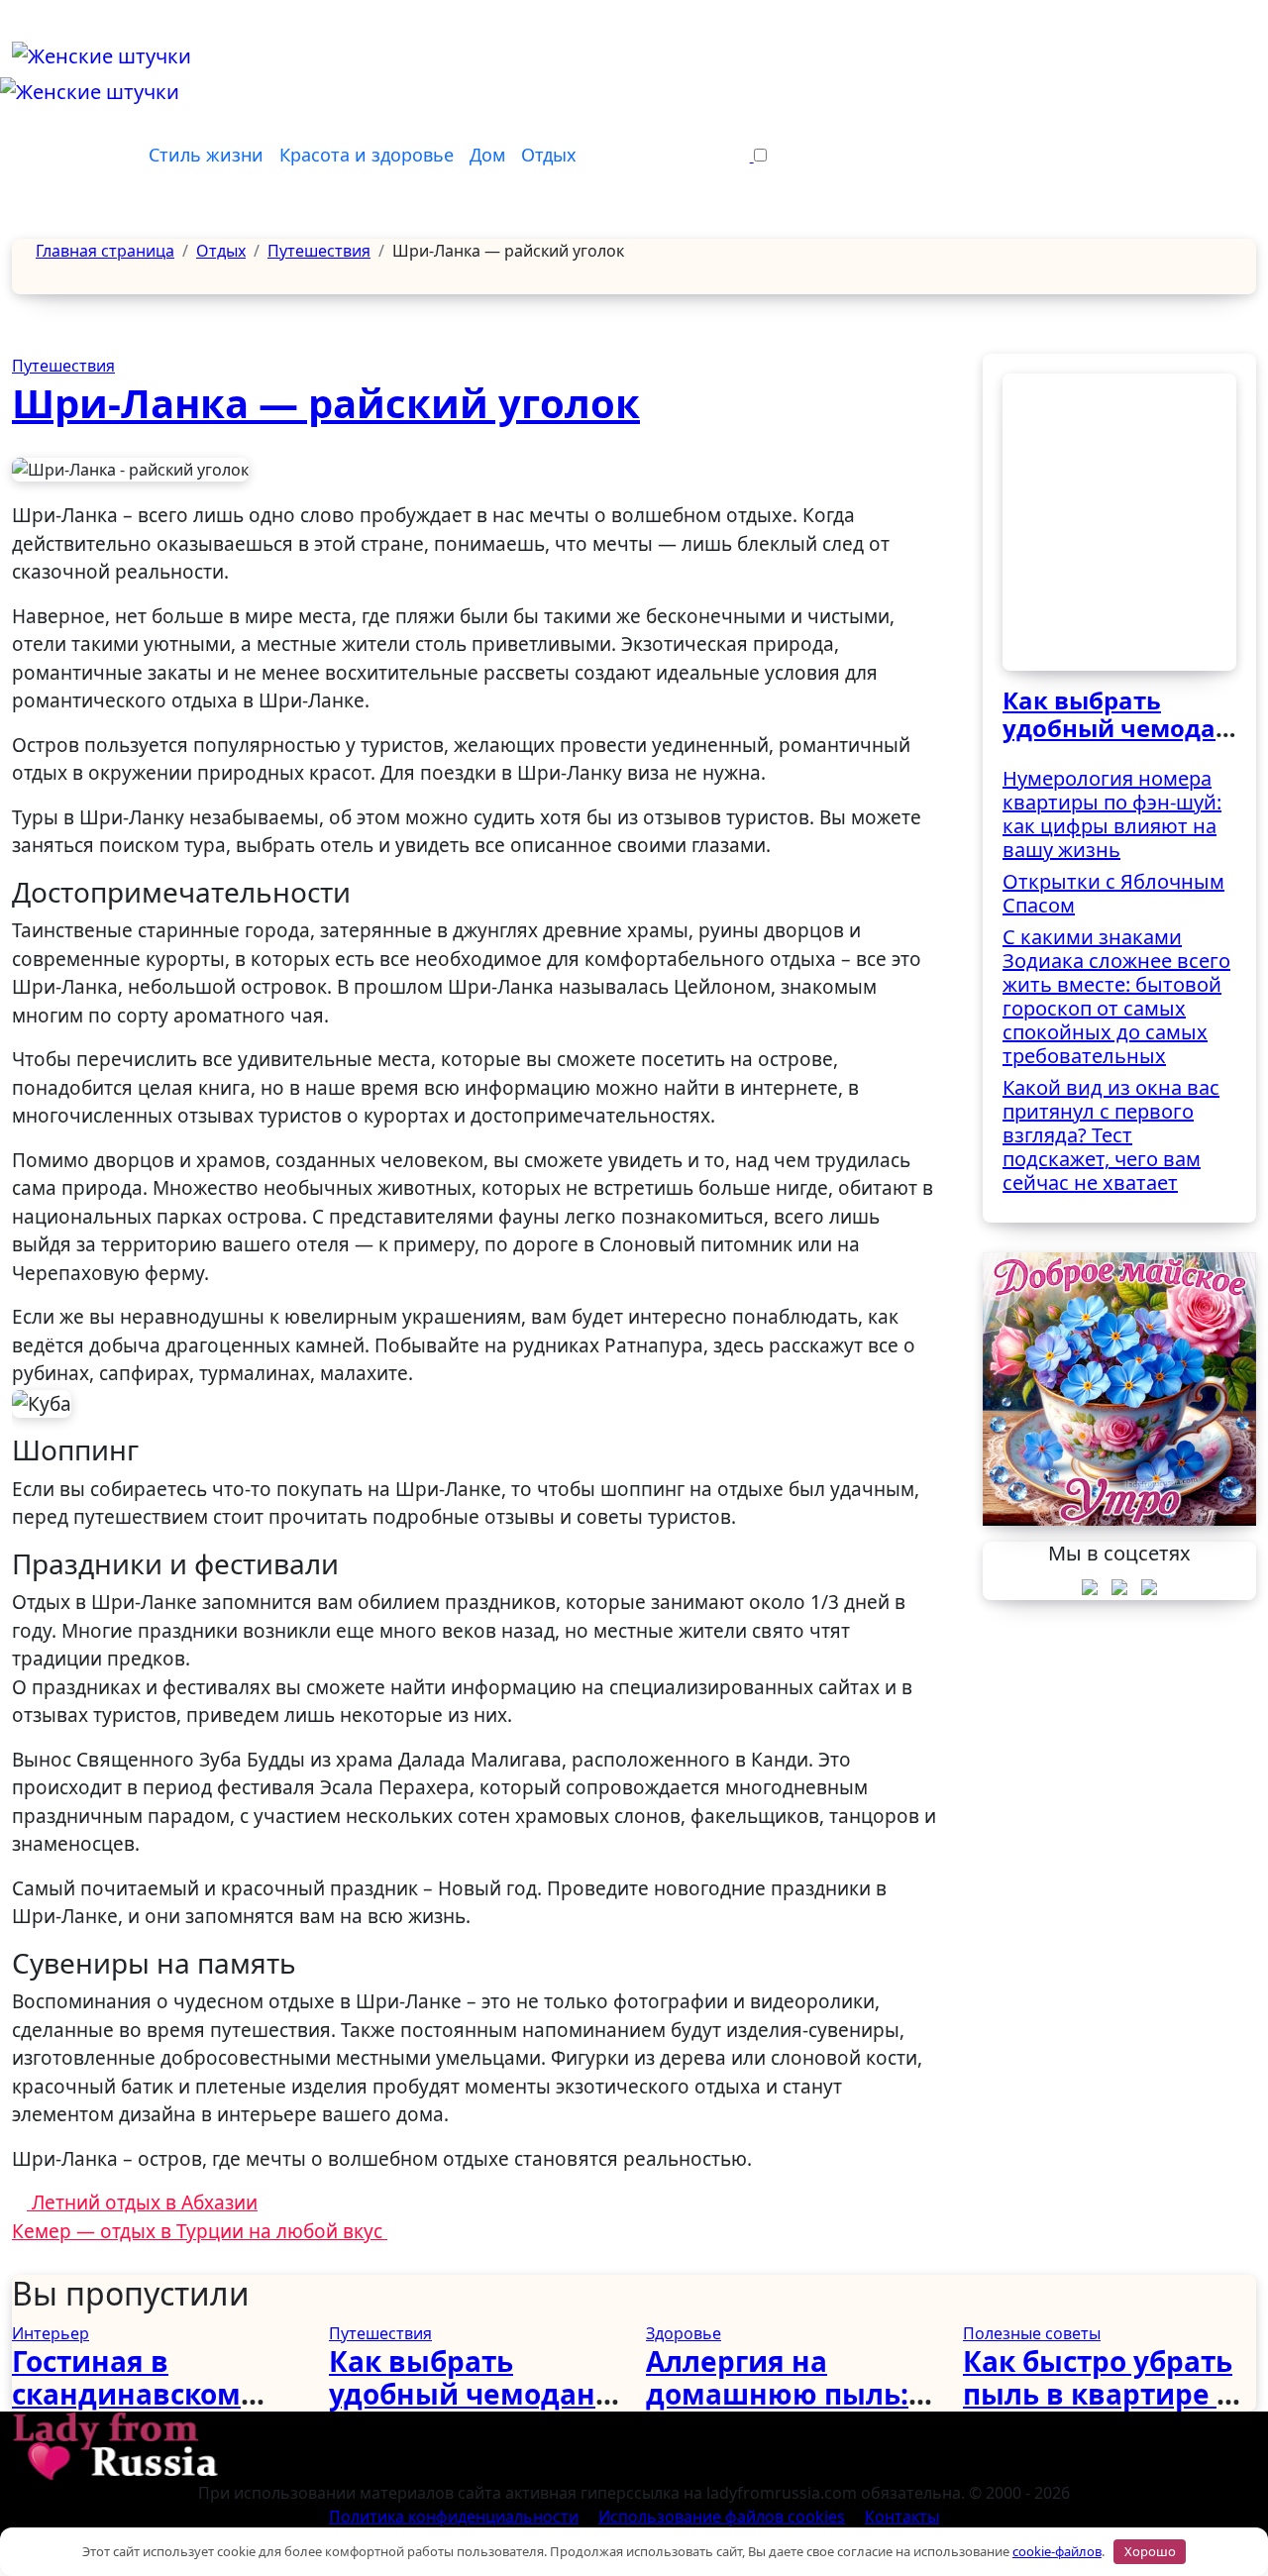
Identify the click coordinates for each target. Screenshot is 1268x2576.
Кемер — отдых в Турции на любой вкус (200, 2231)
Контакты (902, 2517)
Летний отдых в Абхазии (142, 2202)
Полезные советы (1032, 2333)
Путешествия (63, 366)
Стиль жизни (206, 155)
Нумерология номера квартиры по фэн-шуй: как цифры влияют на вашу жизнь (1112, 814)
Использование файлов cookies (722, 2517)
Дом (487, 155)
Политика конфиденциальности (454, 2517)
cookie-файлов (1057, 2551)
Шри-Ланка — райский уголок (326, 403)
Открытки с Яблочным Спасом (1113, 893)
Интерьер (51, 2333)
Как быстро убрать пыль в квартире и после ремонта (1100, 2394)
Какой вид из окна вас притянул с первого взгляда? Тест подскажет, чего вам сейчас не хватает (1111, 1135)
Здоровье (684, 2333)
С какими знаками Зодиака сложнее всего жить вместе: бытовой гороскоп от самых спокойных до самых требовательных (1116, 996)
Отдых (549, 155)
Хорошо (1150, 2551)
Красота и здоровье (367, 155)
